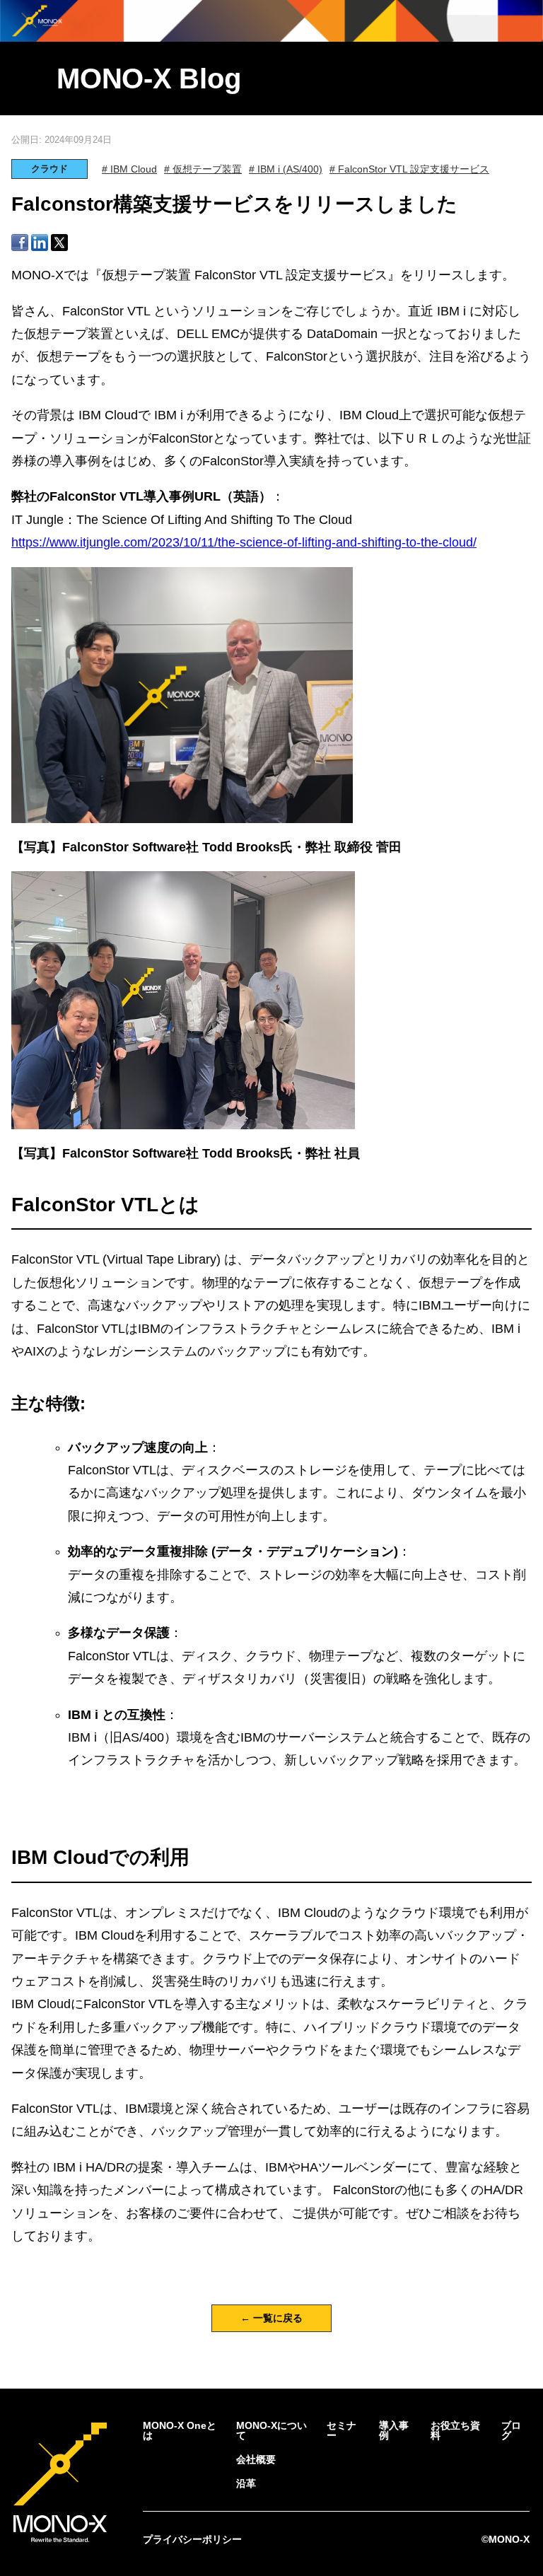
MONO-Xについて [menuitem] (271, 2430)
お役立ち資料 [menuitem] (455, 2430)
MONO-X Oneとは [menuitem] (180, 2430)
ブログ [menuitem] (511, 2430)
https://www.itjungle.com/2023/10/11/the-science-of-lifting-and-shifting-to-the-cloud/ (244, 542)
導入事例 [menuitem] (394, 2430)
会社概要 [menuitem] (256, 2459)
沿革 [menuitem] (246, 2483)
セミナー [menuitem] (341, 2430)
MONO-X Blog (148, 78)
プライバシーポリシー (192, 2539)
